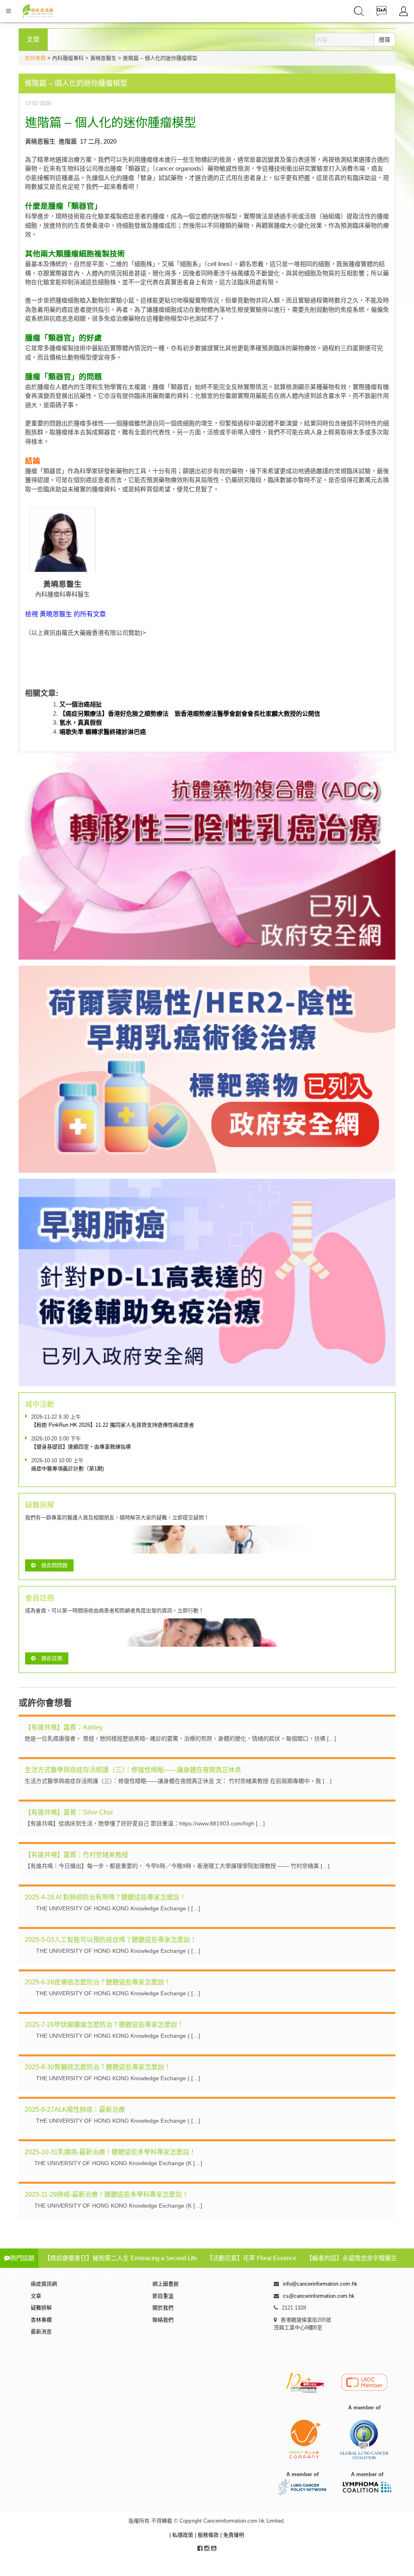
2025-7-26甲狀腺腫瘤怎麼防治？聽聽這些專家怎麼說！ (104, 2025)
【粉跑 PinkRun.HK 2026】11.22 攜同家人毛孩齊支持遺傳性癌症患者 (113, 1425)
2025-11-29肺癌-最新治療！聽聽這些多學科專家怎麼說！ (107, 2194)
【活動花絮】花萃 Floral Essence (251, 2258)
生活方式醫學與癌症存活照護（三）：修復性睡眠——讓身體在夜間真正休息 (133, 1770)
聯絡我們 (163, 2320)
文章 (36, 2296)
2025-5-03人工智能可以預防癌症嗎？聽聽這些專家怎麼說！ (111, 1940)
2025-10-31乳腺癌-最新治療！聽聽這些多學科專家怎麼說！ (110, 2152)
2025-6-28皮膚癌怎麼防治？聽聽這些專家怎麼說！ (98, 1982)
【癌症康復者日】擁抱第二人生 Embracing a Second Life (120, 2258)
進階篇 (68, 141)
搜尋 (384, 40)
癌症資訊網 (44, 2284)
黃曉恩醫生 (40, 141)
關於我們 (163, 2308)
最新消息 (41, 2332)
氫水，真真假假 (81, 722)
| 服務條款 (208, 2535)
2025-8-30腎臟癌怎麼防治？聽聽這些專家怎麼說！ (98, 2067)
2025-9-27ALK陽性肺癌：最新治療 (75, 2110)
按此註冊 (52, 1658)
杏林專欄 (35, 58)
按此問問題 (54, 1565)
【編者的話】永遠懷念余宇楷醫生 (352, 2258)
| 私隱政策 (182, 2535)
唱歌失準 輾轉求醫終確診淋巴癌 (103, 732)
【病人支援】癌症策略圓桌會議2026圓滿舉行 (65, 2277)
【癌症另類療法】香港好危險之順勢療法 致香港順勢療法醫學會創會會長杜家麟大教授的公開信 (190, 714)
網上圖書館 (166, 2284)
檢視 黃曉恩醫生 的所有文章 (65, 614)
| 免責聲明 (232, 2535)
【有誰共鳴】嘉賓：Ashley (64, 1727)
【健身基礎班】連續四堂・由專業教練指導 (81, 1447)
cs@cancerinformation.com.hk (319, 2296)
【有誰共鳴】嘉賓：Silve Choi (69, 1812)
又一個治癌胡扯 (81, 704)
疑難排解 (41, 2308)
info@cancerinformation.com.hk (320, 2284)
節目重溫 (163, 2296)
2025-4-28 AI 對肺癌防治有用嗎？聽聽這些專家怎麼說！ (105, 1897)
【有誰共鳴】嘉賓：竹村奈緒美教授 (76, 1855)
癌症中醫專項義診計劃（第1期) (68, 1469)
